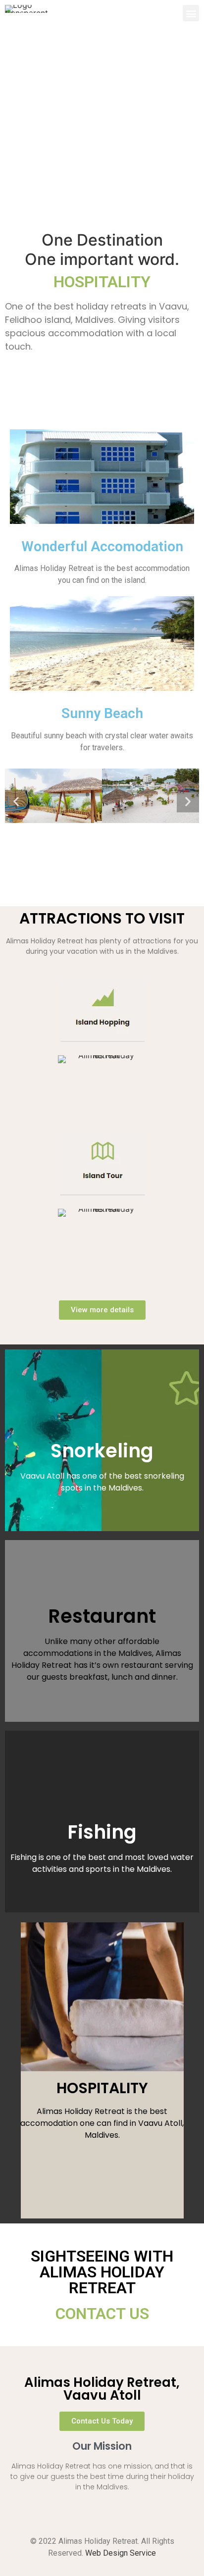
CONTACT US (102, 2314)
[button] (191, 13)
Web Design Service (121, 2553)
